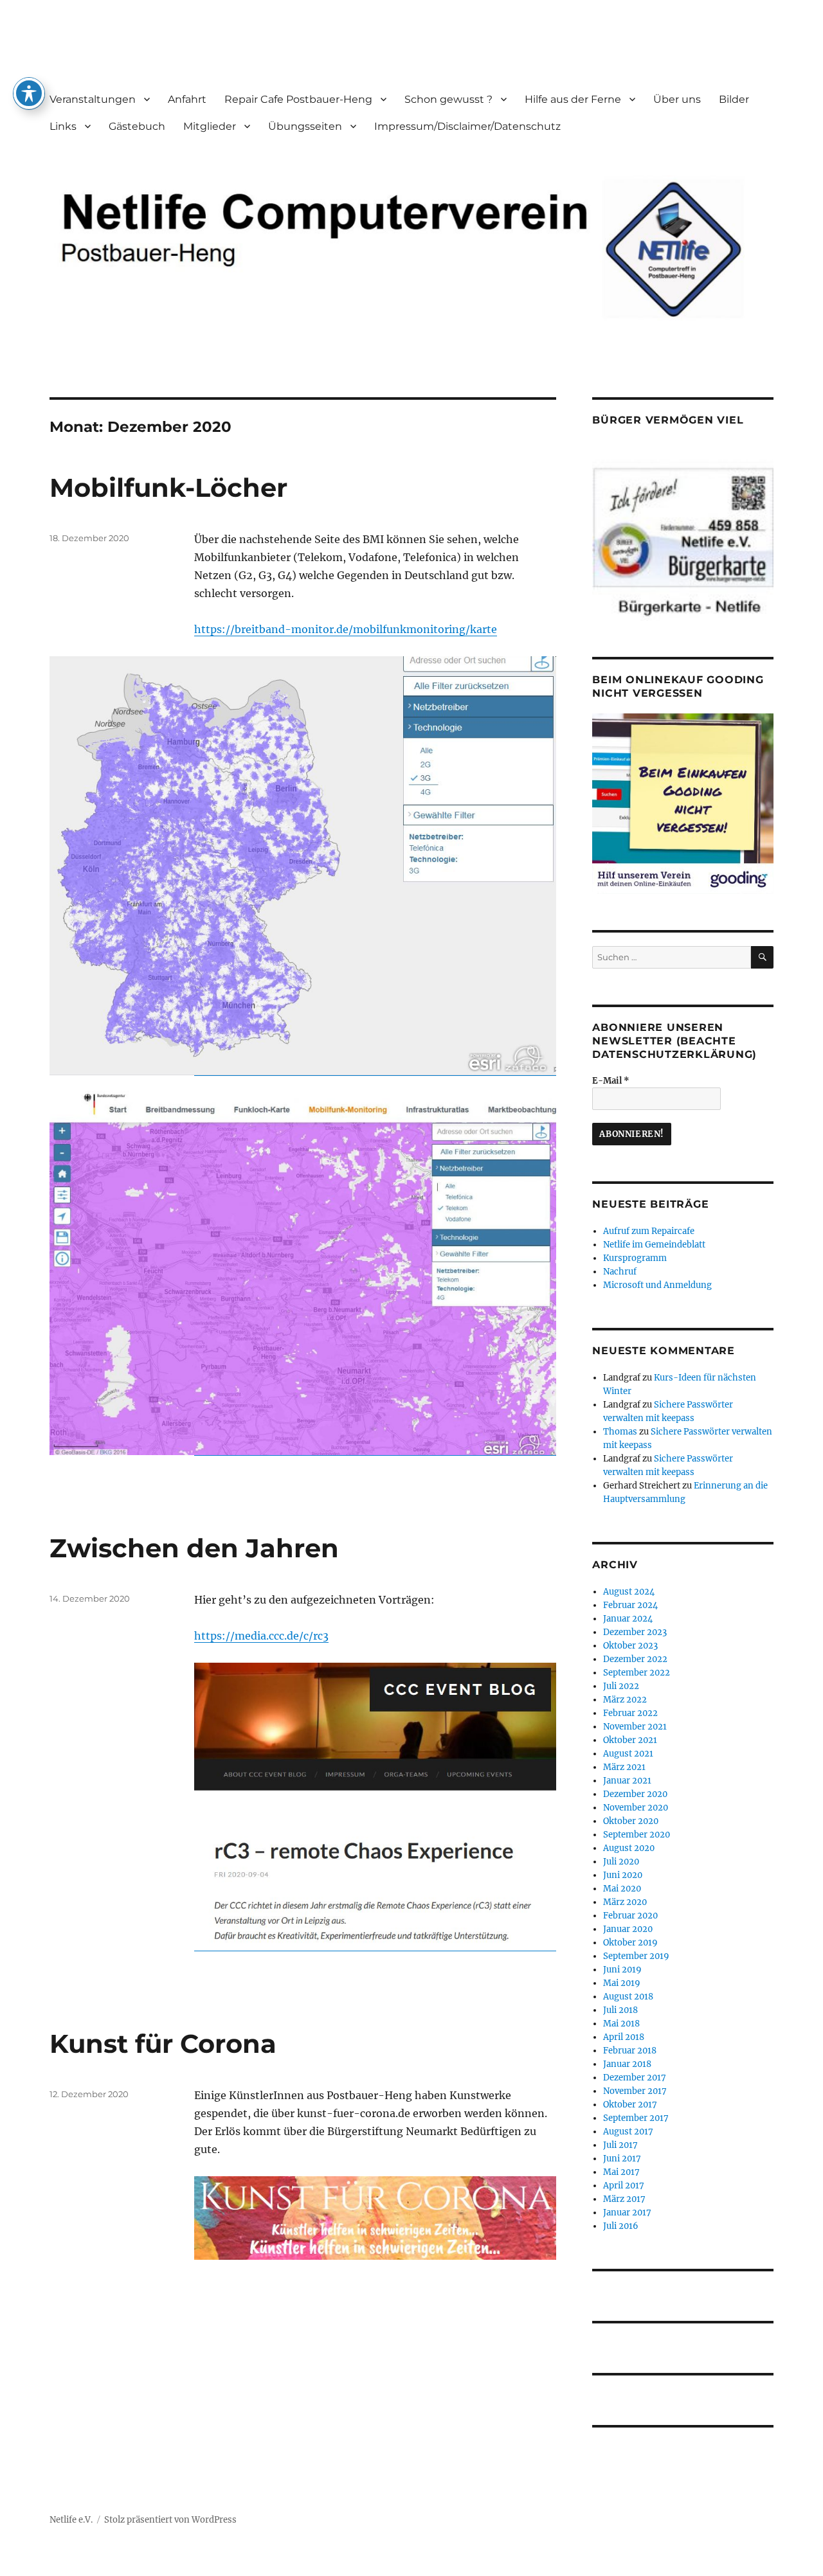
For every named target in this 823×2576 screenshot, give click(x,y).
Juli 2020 (621, 1862)
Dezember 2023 (635, 1632)
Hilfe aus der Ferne (573, 99)
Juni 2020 (623, 1875)
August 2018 (628, 1997)
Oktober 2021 (630, 1740)
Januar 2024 (628, 1619)
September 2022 (637, 1673)
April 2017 (624, 2186)
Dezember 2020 (635, 1794)
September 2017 (636, 2118)
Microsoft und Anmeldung (657, 1285)
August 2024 (629, 1592)
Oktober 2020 (631, 1821)
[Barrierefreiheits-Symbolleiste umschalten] (29, 93)
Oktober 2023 (630, 1646)
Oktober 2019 (630, 1943)
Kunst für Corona (163, 2044)
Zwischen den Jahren (194, 1548)
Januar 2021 (627, 1781)
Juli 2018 (620, 2010)
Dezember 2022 (635, 1659)
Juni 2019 (622, 1970)
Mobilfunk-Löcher (168, 487)
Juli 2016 (621, 2226)
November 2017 (635, 2091)
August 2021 (628, 1754)
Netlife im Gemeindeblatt (654, 1245)
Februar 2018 (630, 2051)
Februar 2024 (630, 1605)
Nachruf (620, 1272)
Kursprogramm (635, 1258)
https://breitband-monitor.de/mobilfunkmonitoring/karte (346, 629)
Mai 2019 (622, 1983)
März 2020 (625, 1902)
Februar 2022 (630, 1713)
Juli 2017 (620, 2145)
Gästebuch (137, 126)
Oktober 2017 (630, 2105)
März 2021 (624, 1767)
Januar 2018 (627, 2064)
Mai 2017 (621, 2172)
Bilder (734, 99)
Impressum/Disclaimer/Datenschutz (467, 126)
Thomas (620, 1432)
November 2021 (635, 1727)
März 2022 (625, 1700)
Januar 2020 (628, 1929)
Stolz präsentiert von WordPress (170, 2520)
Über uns (677, 99)
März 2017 (624, 2199)
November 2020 (636, 1808)
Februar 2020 (630, 1916)
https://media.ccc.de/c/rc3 (261, 1636)
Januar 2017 (627, 2213)
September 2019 (636, 1956)
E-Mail (611, 1081)
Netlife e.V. (71, 2520)
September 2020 (637, 1835)
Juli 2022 (621, 1686)
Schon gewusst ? (448, 99)
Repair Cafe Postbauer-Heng (298, 99)
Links (63, 126)
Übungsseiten (305, 126)
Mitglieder (210, 126)
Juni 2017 (622, 2159)
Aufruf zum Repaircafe (649, 1231)
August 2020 (629, 1848)
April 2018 (624, 2037)
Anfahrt (187, 99)
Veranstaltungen (93, 99)
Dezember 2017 (635, 2078)
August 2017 (628, 2132)
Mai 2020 (622, 1889)
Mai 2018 (621, 2024)
